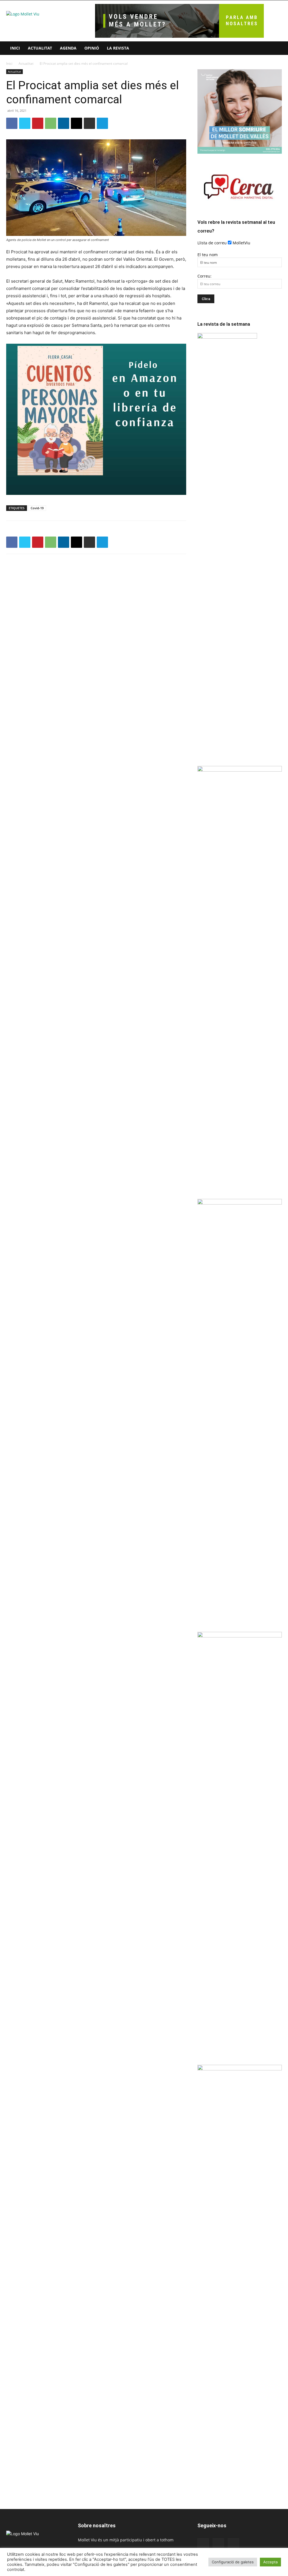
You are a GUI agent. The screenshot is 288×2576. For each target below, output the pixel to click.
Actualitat (40, 48)
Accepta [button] (270, 2562)
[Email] (76, 123)
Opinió (92, 48)
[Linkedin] (64, 123)
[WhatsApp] (51, 123)
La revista (118, 48)
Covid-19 (37, 508)
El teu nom (208, 255)
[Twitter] (25, 123)
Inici (15, 48)
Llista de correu (212, 243)
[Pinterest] (38, 123)
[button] (275, 49)
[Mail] (218, 2544)
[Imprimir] (89, 123)
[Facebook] (12, 123)
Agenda (68, 48)
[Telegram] (102, 123)
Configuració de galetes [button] (233, 2562)
